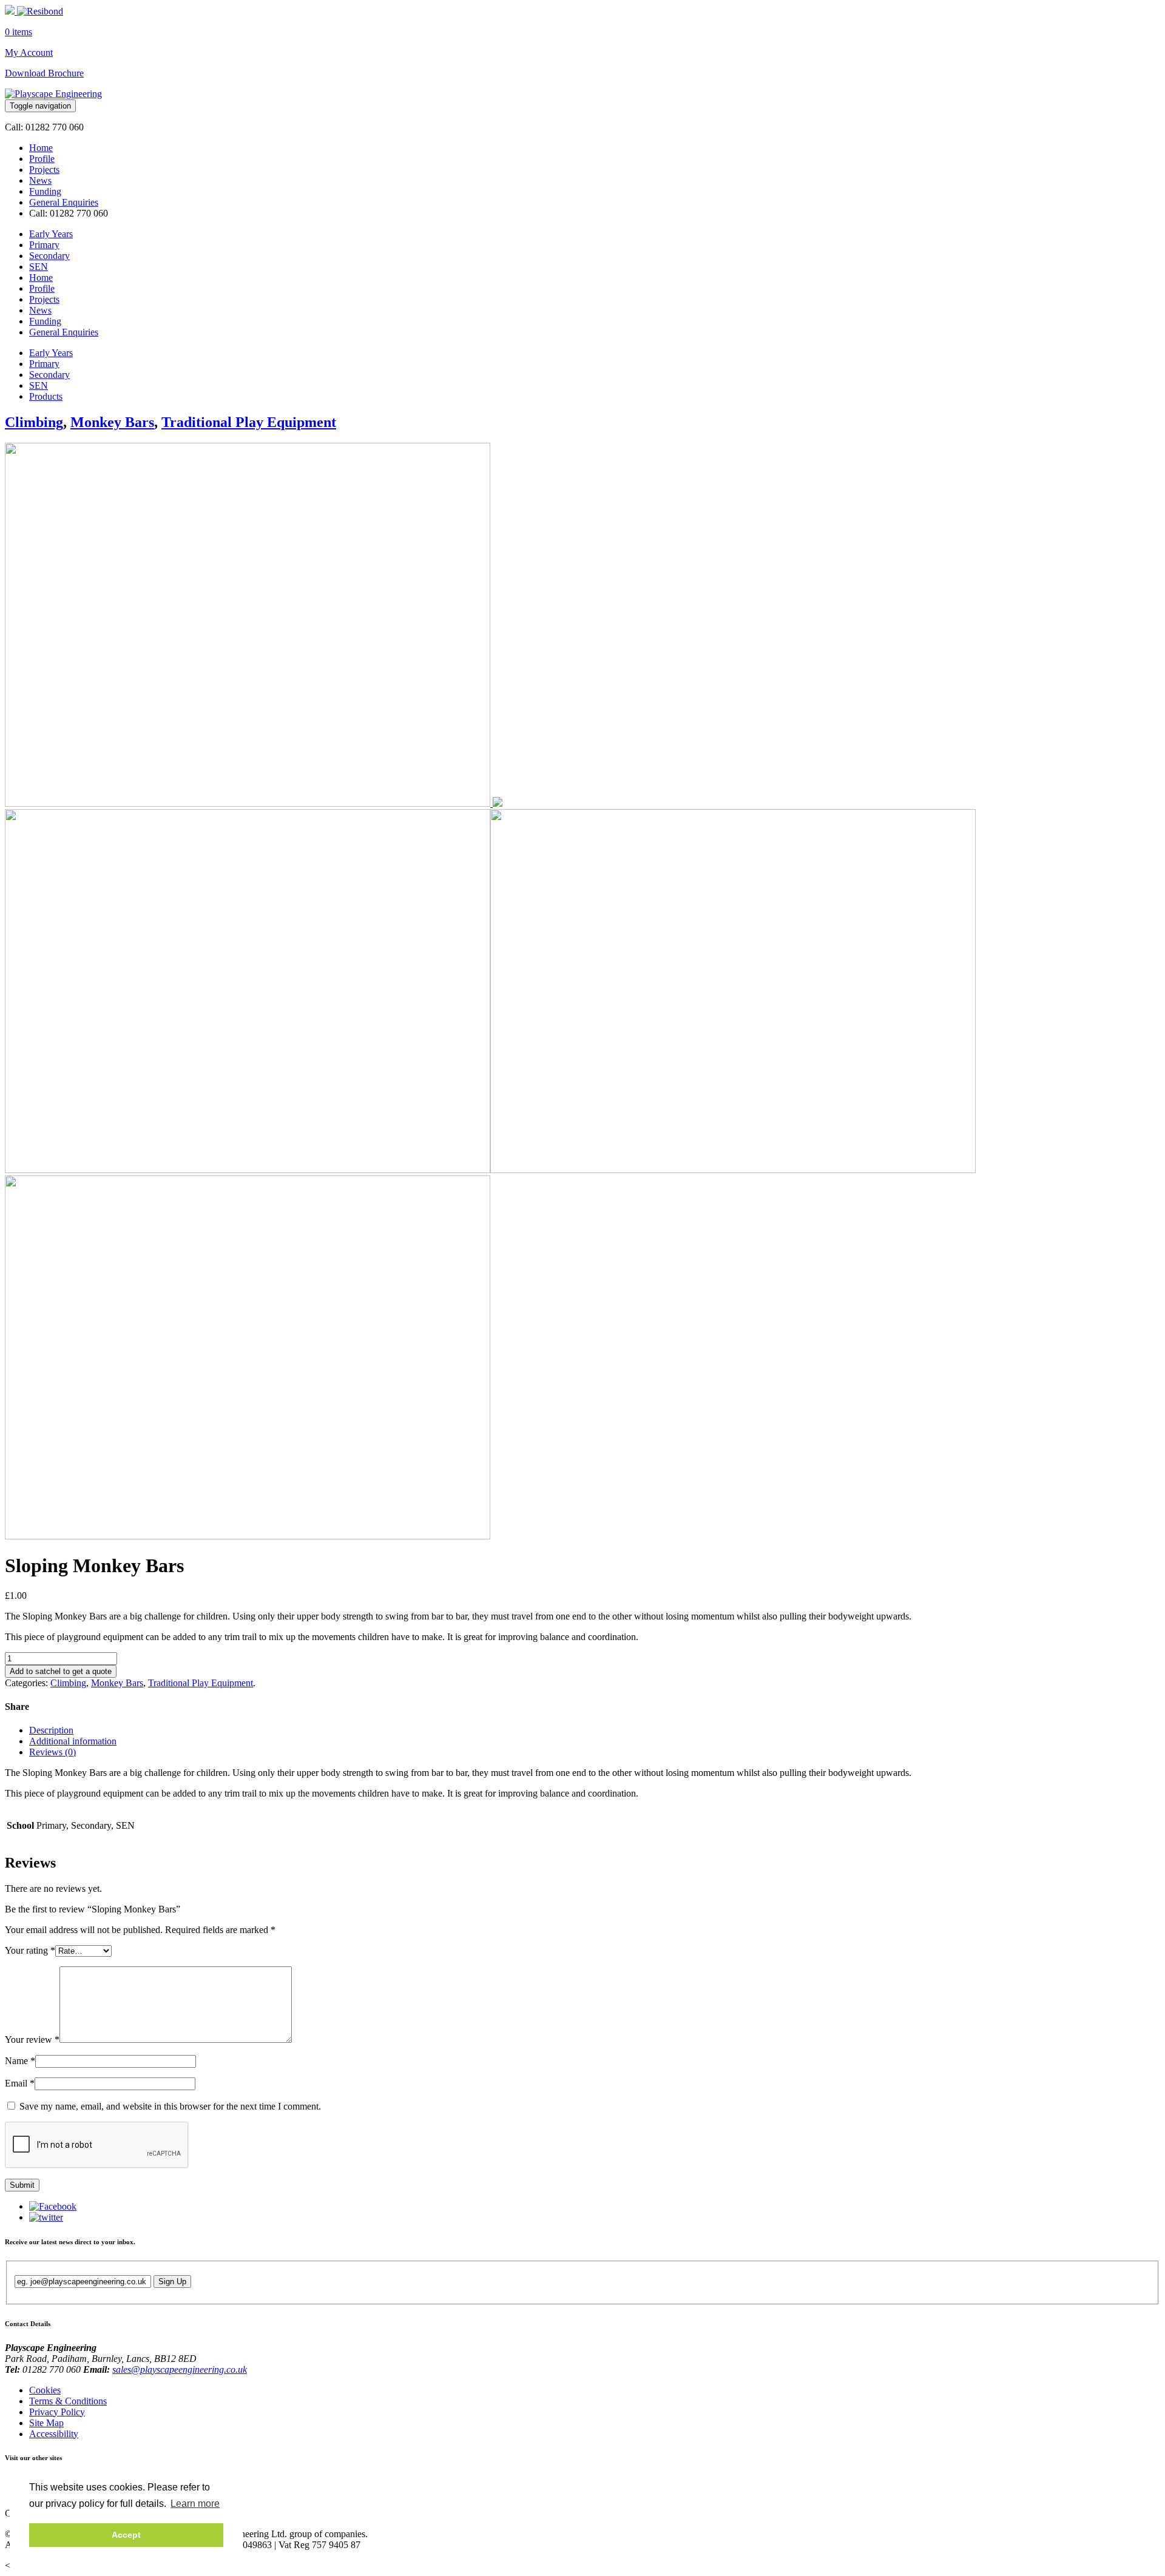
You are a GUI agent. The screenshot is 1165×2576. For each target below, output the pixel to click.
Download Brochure (44, 73)
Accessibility (54, 2434)
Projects (44, 170)
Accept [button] (126, 2535)
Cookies (45, 2390)
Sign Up (172, 2282)
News (40, 180)
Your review (32, 2040)
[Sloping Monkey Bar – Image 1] (254, 803)
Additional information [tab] (73, 1741)
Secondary (49, 256)
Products (46, 396)
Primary (44, 245)
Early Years (51, 234)
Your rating (30, 1950)
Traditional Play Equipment (249, 422)
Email (20, 2083)
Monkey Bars (112, 422)
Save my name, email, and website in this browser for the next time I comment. (170, 2106)
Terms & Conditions (68, 2401)
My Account (29, 52)
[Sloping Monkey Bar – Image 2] (248, 1536)
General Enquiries (64, 202)
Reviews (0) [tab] (52, 1752)
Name (20, 2061)
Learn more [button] (195, 2504)
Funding (45, 191)
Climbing (34, 422)
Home (41, 148)
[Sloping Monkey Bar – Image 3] (733, 1170)
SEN (39, 267)
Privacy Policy (57, 2412)
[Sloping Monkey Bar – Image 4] (248, 1170)
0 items (19, 32)
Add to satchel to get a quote (61, 1671)
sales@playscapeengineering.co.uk (180, 2369)
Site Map (46, 2423)
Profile (42, 159)
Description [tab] (51, 1730)
